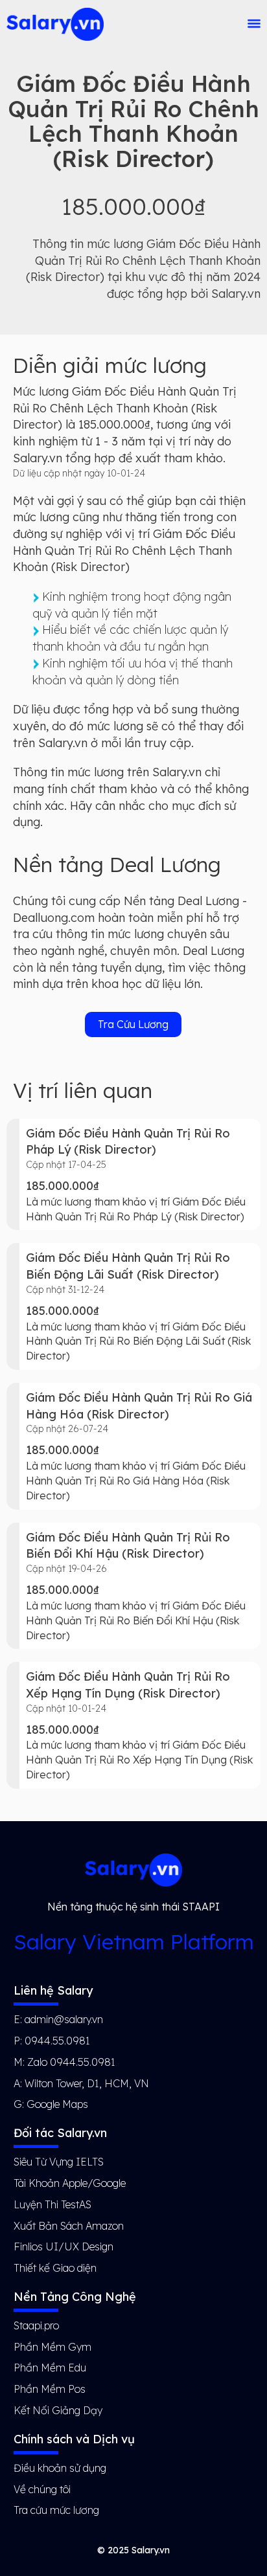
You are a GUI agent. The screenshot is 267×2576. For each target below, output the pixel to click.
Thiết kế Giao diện (55, 2268)
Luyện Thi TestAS (52, 2204)
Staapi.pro (36, 2325)
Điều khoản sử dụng (60, 2468)
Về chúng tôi (42, 2489)
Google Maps (57, 2104)
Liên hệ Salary (53, 1990)
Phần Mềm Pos (50, 2389)
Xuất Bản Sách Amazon (69, 2226)
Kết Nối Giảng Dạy (58, 2410)
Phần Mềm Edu (50, 2368)
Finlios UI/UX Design (64, 2246)
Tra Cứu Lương (133, 1024)
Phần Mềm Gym (52, 2347)
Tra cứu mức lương (56, 2510)
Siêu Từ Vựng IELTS (59, 2162)
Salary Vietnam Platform (134, 1942)
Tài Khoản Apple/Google (70, 2183)
